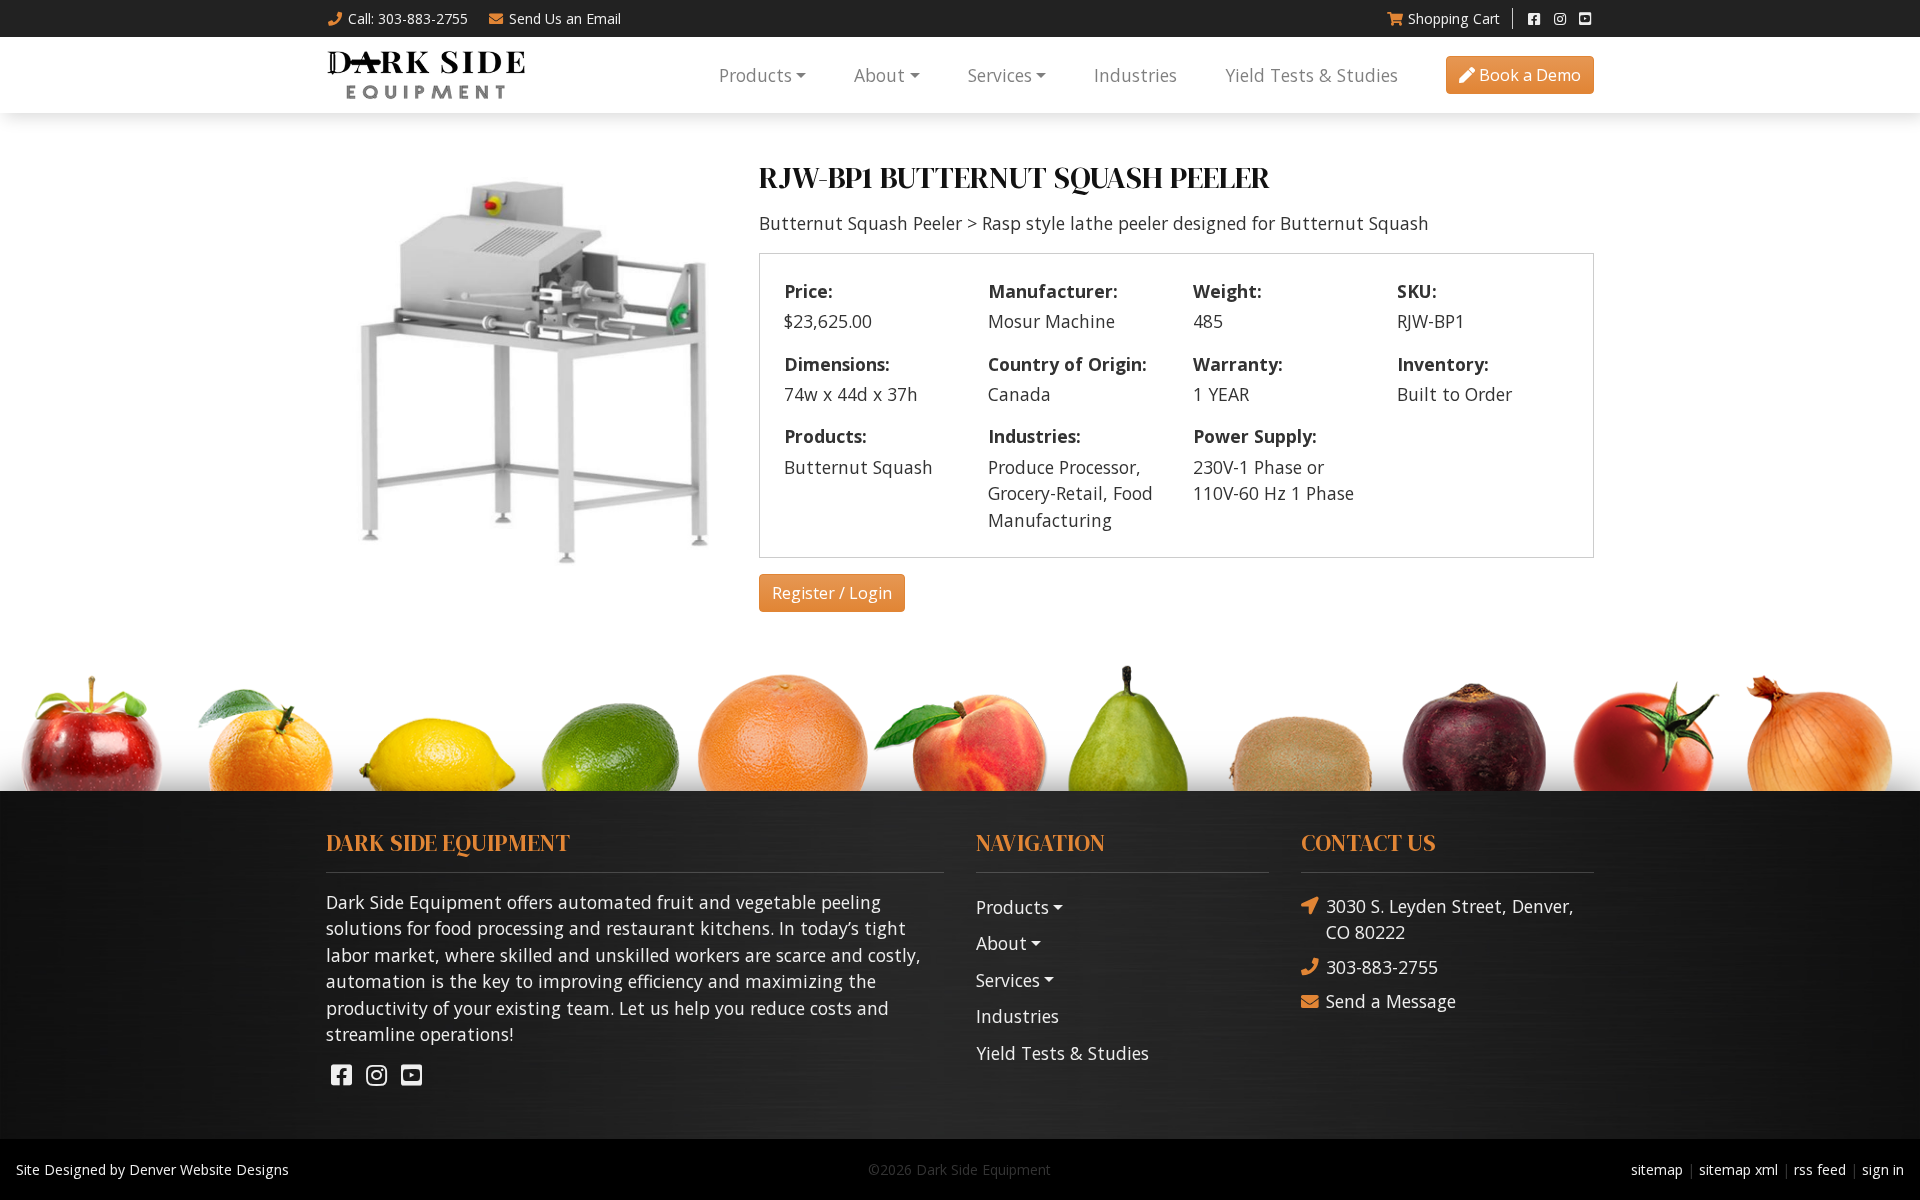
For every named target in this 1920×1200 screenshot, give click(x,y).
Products (755, 75)
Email (565, 18)
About (879, 75)
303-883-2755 (1382, 967)
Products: (825, 436)
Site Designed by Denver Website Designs (152, 1169)
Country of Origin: (1067, 364)
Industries (1135, 75)
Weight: (1227, 291)
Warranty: (1238, 364)
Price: (808, 291)
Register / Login (832, 593)
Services (1000, 75)
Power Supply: (1255, 436)
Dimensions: (837, 364)
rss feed (1820, 1169)
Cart (1454, 18)
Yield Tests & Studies (1311, 75)
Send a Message (1391, 1001)
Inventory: (1443, 364)
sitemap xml (1738, 1169)
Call (408, 18)
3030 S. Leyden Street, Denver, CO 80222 (1450, 919)
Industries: (1034, 436)
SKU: (1417, 291)
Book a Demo (1528, 75)
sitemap (1657, 1169)
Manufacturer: (1053, 291)
